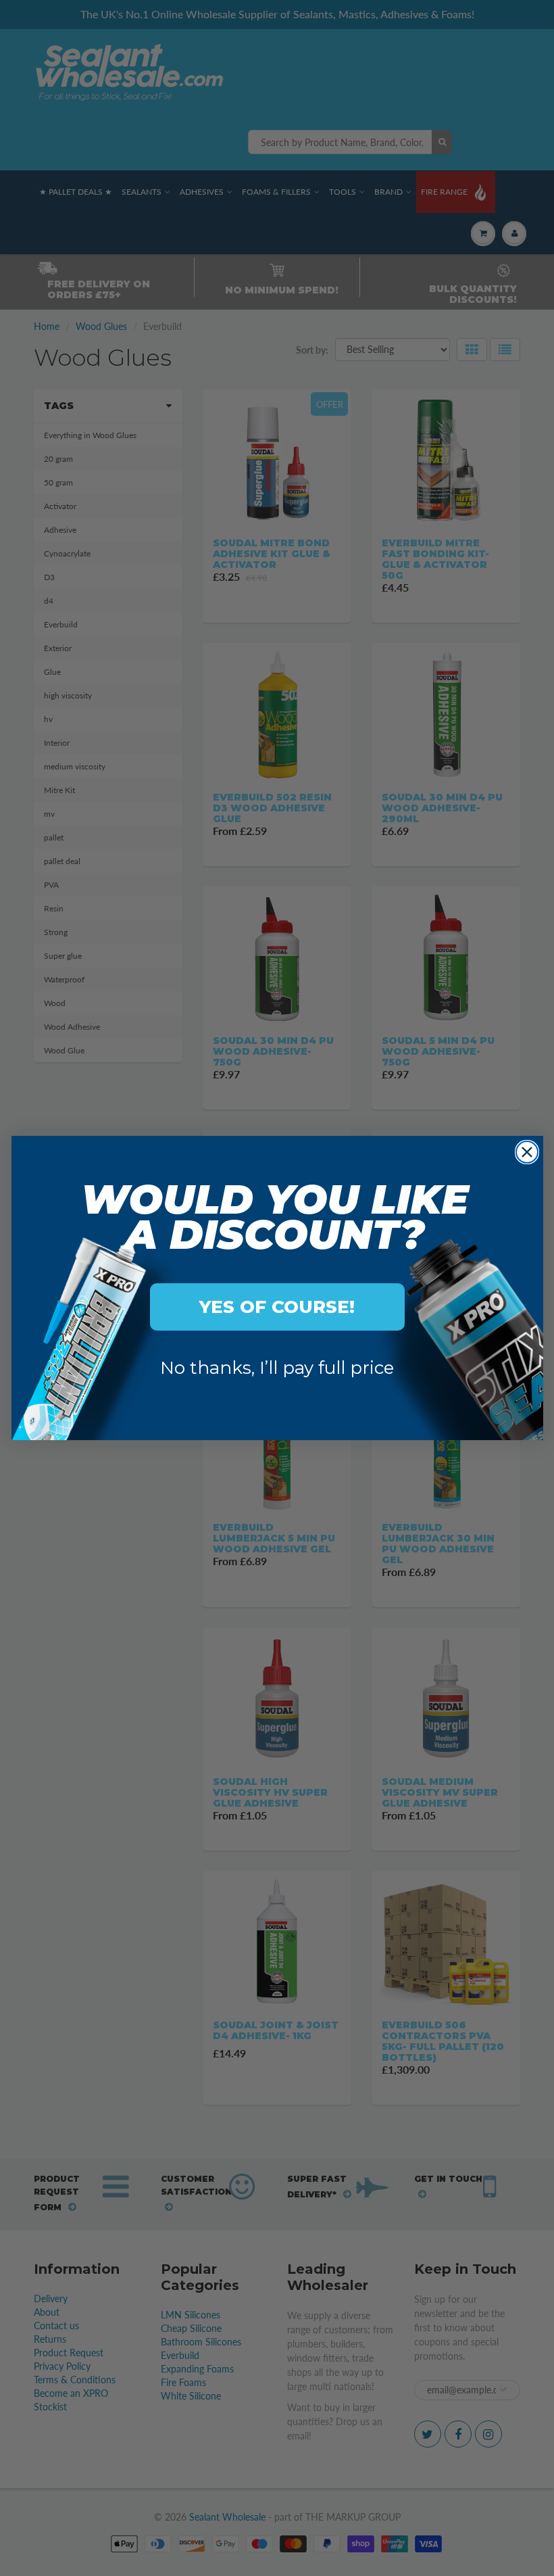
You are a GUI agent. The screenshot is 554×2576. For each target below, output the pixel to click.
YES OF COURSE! (277, 1307)
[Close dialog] (527, 1152)
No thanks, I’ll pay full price (277, 1368)
